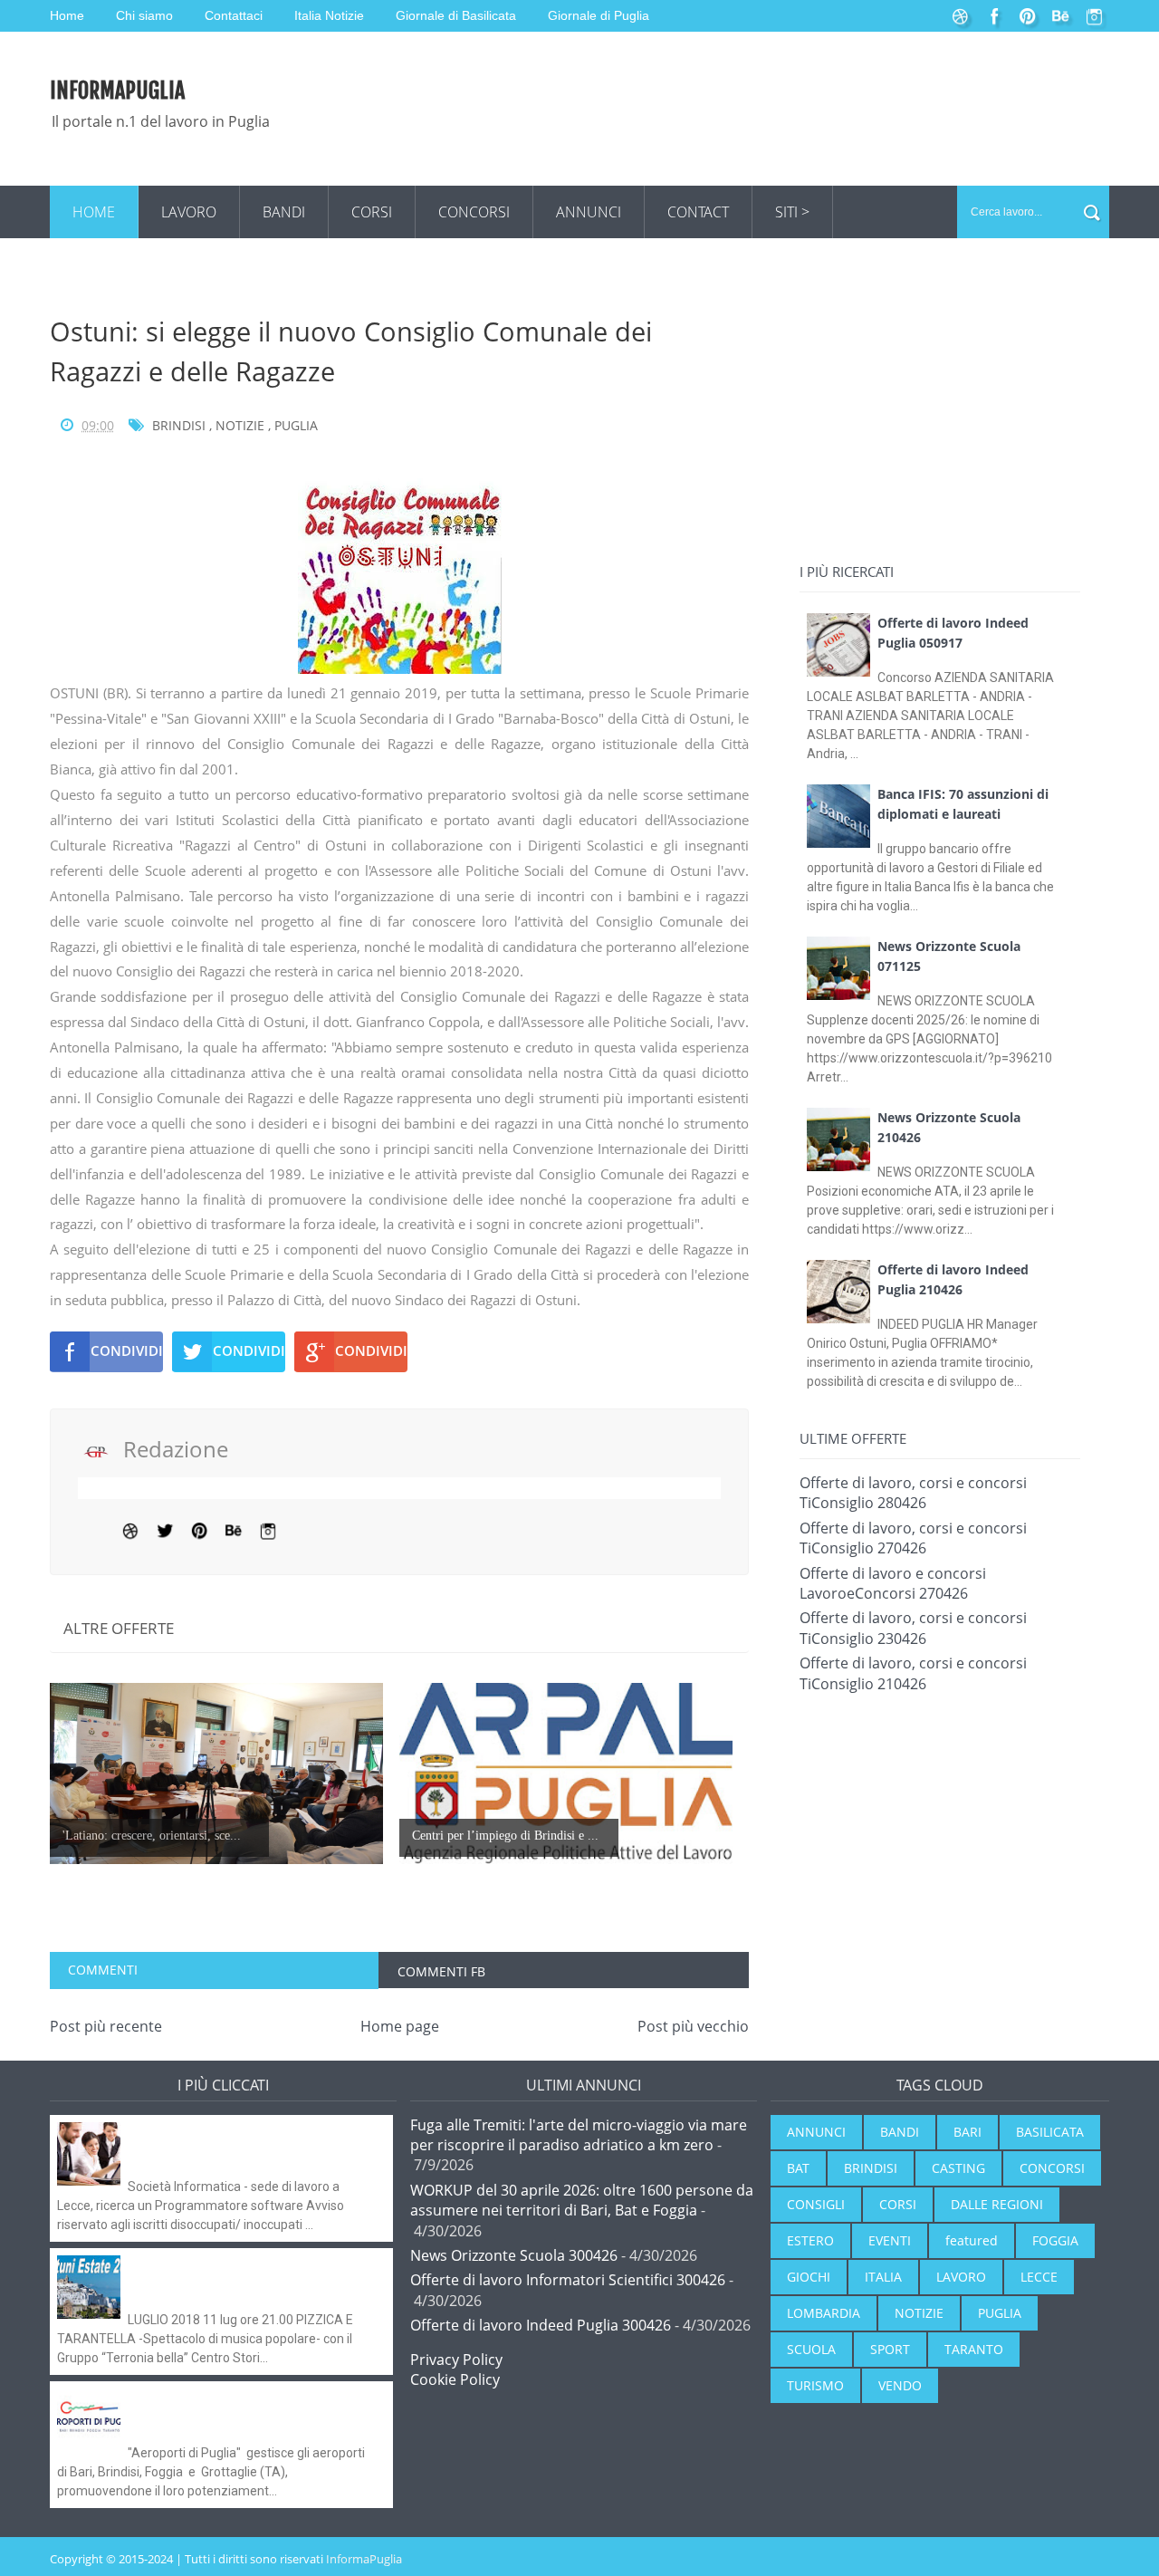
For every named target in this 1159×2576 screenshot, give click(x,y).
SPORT (890, 2349)
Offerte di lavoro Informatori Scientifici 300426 (568, 2280)
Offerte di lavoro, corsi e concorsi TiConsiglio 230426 (913, 1628)
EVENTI (890, 2240)
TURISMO (815, 2385)
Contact (698, 212)
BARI (967, 2132)
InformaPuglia (117, 91)
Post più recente (106, 2026)
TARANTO (974, 2349)
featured (972, 2240)
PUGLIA (296, 425)
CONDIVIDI (127, 1350)
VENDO (900, 2385)
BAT (798, 2168)
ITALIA (883, 2277)
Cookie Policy (455, 2379)
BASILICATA (1050, 2132)
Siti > (792, 212)
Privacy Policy (456, 2360)
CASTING (958, 2168)
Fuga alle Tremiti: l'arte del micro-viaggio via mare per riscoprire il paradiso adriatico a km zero (579, 2135)
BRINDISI (179, 425)
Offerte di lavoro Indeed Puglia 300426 (541, 2325)
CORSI (898, 2204)
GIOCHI (809, 2277)
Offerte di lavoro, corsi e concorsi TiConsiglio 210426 (913, 1673)
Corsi (372, 212)
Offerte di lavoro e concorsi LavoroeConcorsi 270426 (893, 1583)
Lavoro (189, 212)
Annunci (589, 212)
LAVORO (961, 2277)
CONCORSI (1052, 2168)
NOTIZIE (240, 425)
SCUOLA (811, 2349)
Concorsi (474, 212)
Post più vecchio (693, 2026)
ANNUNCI (816, 2132)
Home (94, 212)
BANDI (900, 2132)
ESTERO (810, 2240)
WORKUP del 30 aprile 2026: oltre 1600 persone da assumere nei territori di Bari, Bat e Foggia (582, 2200)
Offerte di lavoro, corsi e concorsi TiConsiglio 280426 (913, 1493)
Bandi (284, 212)
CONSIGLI (816, 2204)
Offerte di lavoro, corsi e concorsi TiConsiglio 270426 (913, 1538)
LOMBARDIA (824, 2313)
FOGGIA (1055, 2240)
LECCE (1039, 2277)
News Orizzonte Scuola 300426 (514, 2255)
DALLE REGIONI (997, 2204)
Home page (400, 2026)
